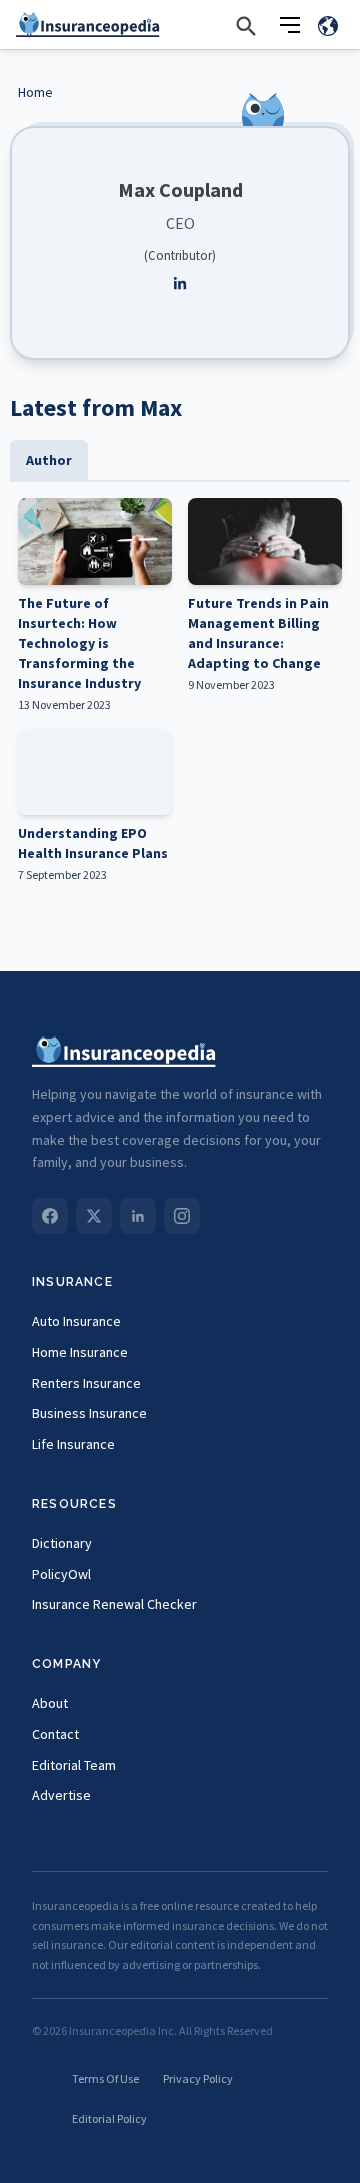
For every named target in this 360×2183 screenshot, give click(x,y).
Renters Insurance (86, 1383)
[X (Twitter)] (94, 1216)
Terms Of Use (105, 2078)
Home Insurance (80, 1352)
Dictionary (62, 1543)
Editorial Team (74, 1765)
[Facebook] (50, 1216)
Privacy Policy (198, 2078)
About (50, 1703)
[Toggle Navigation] (290, 25)
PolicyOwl (61, 1574)
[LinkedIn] (138, 1216)
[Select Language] (328, 25)
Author (49, 460)
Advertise (61, 1795)
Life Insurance (73, 1444)
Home (35, 92)
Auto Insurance (76, 1321)
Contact (55, 1734)
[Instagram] (182, 1216)
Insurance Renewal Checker (114, 1604)
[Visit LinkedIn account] (180, 284)
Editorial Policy (109, 2118)
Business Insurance (89, 1413)
